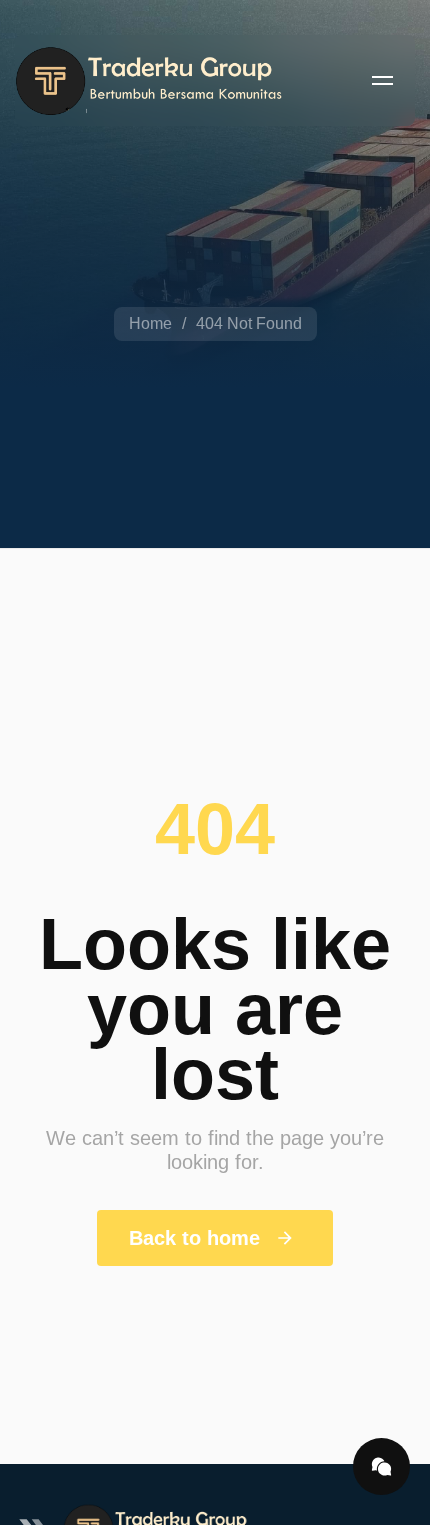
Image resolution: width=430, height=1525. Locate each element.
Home (150, 323)
